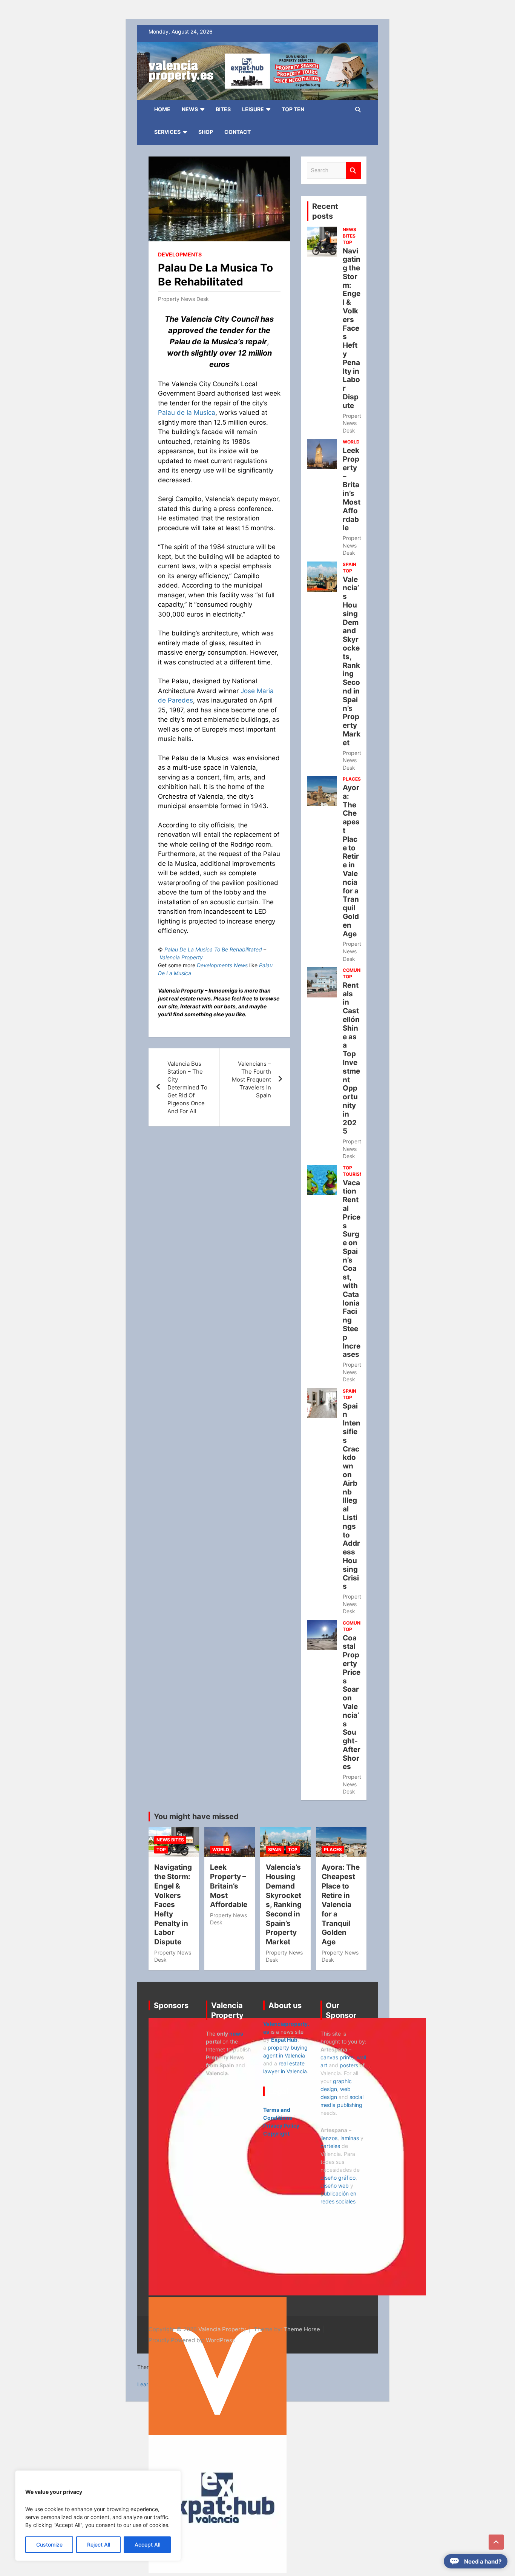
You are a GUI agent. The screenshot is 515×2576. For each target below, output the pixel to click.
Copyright (276, 2133)
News (190, 109)
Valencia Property (181, 957)
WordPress (221, 2340)
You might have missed (196, 1817)
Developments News (222, 965)
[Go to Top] (496, 2542)
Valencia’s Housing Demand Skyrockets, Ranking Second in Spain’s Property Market (352, 661)
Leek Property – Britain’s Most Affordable (352, 489)
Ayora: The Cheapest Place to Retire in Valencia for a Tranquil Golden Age (351, 861)
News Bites (349, 233)
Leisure (253, 109)
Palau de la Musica (187, 413)
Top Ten (293, 109)
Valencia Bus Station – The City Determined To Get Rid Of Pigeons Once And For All (187, 1087)
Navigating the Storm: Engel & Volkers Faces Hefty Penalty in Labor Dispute (352, 328)
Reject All (99, 2545)
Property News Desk (183, 299)
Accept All (147, 2545)
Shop (206, 132)
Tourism (353, 1174)
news (236, 2034)
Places (352, 779)
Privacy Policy (281, 2126)
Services (167, 132)
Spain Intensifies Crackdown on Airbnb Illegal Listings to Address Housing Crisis (352, 1496)
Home (162, 109)
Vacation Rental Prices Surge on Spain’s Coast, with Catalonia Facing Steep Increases (352, 1269)
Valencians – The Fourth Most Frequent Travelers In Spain (251, 1079)
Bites (223, 109)
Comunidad (357, 970)
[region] (98, 2516)
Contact (238, 132)
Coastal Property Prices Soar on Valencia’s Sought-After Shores (352, 1702)
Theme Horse (302, 2329)
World (351, 442)
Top (347, 242)
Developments (180, 254)
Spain (349, 564)
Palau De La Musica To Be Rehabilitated (213, 949)
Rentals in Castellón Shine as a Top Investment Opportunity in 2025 (351, 1058)
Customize (49, 2545)
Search (353, 171)
